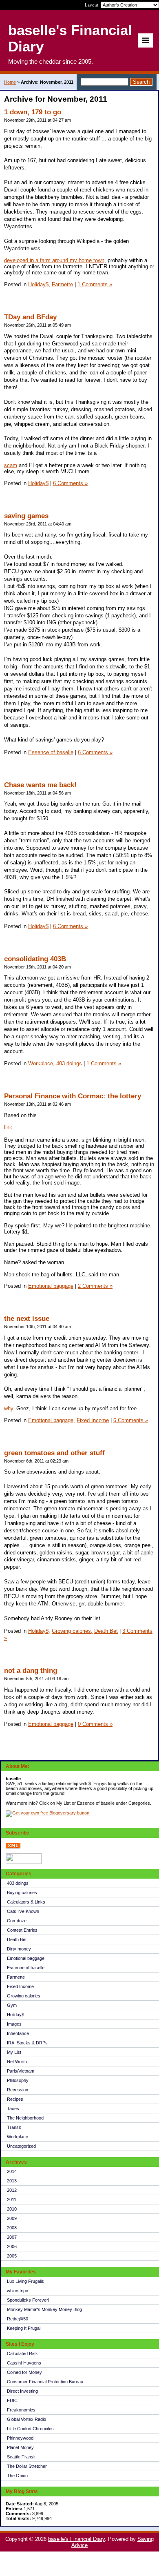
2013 (12, 2181)
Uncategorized (21, 2146)
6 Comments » (70, 483)
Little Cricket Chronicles (30, 2429)
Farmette (16, 1977)
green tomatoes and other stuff (54, 1453)
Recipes (15, 2099)
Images (14, 2024)
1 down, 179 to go (33, 112)
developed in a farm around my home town (54, 260)
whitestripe (18, 2291)
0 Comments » (95, 1724)
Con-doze (17, 1921)
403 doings (18, 1883)
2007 (12, 2237)
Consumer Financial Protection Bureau (45, 2382)
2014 (12, 2171)
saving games (26, 516)
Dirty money (19, 1949)
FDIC (12, 2400)
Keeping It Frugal (24, 2328)
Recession (18, 2090)
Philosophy (18, 2080)
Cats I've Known (23, 1911)
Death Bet (17, 1939)
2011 (12, 2200)
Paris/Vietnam (21, 2071)
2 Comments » (95, 1286)
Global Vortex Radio (26, 2419)
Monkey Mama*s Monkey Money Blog (44, 2309)
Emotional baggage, (52, 1420)
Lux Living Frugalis (25, 2281)
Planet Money (20, 2447)
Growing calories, (72, 1631)
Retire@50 (18, 2319)
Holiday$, (39, 284)
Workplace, (41, 1063)
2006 (12, 2246)
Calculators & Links (26, 1902)
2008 (12, 2228)
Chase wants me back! (40, 785)
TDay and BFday (30, 317)
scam (11, 465)
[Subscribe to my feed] (13, 1847)
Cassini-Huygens (24, 2363)
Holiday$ (15, 2015)
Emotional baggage (26, 1958)
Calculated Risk (22, 2353)
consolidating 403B (35, 959)
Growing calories (24, 1996)
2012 (12, 2190)
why (9, 1408)
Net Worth (17, 2062)
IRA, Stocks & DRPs (27, 2043)
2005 (12, 2256)
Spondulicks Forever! (28, 2300)
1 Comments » (95, 284)
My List (14, 2052)
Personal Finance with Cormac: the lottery (73, 1096)
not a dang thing (31, 1671)
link (8, 1128)
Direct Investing (22, 2391)
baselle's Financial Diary (76, 2539)
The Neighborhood (25, 2118)
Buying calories (22, 1892)
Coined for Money (24, 2372)
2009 (12, 2218)
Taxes (13, 2108)
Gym (12, 2005)
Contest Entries (22, 1930)
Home (10, 82)
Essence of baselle (26, 1968)
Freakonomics (21, 2410)
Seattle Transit (21, 2457)
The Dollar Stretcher (27, 2466)
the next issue (27, 1319)
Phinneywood (20, 2438)
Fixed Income (20, 1986)
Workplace (18, 2137)
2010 (12, 2209)
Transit (14, 2127)
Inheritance (18, 2033)
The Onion (17, 2476)
